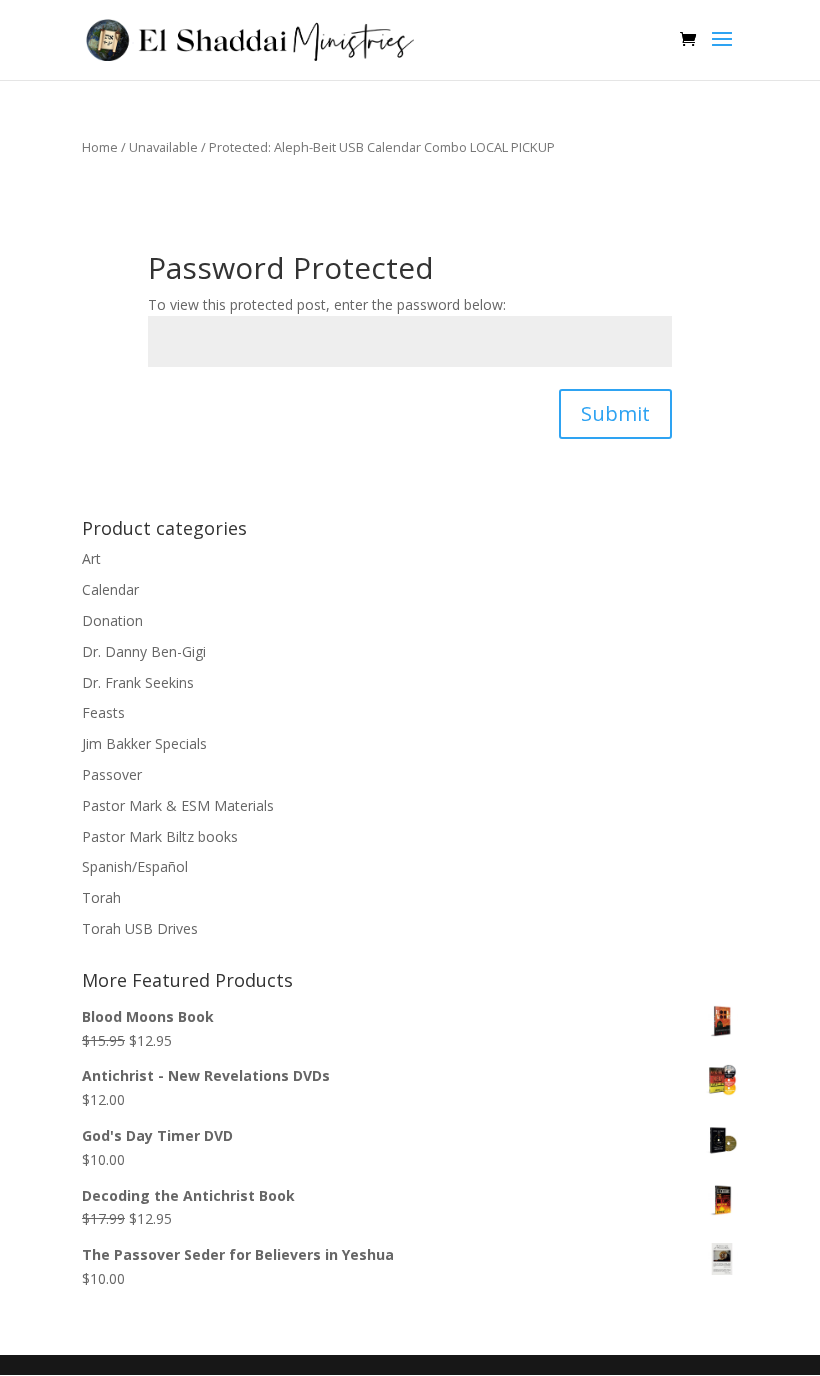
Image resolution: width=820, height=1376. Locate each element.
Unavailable (163, 147)
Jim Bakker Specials (144, 743)
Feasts (103, 712)
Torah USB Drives (140, 928)
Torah (101, 897)
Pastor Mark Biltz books (160, 836)
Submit (615, 413)
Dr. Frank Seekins (138, 682)
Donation (112, 620)
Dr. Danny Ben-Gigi (144, 651)
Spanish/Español (135, 866)
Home (100, 147)
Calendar (110, 589)
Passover (112, 774)
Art (91, 558)
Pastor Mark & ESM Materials (178, 805)
